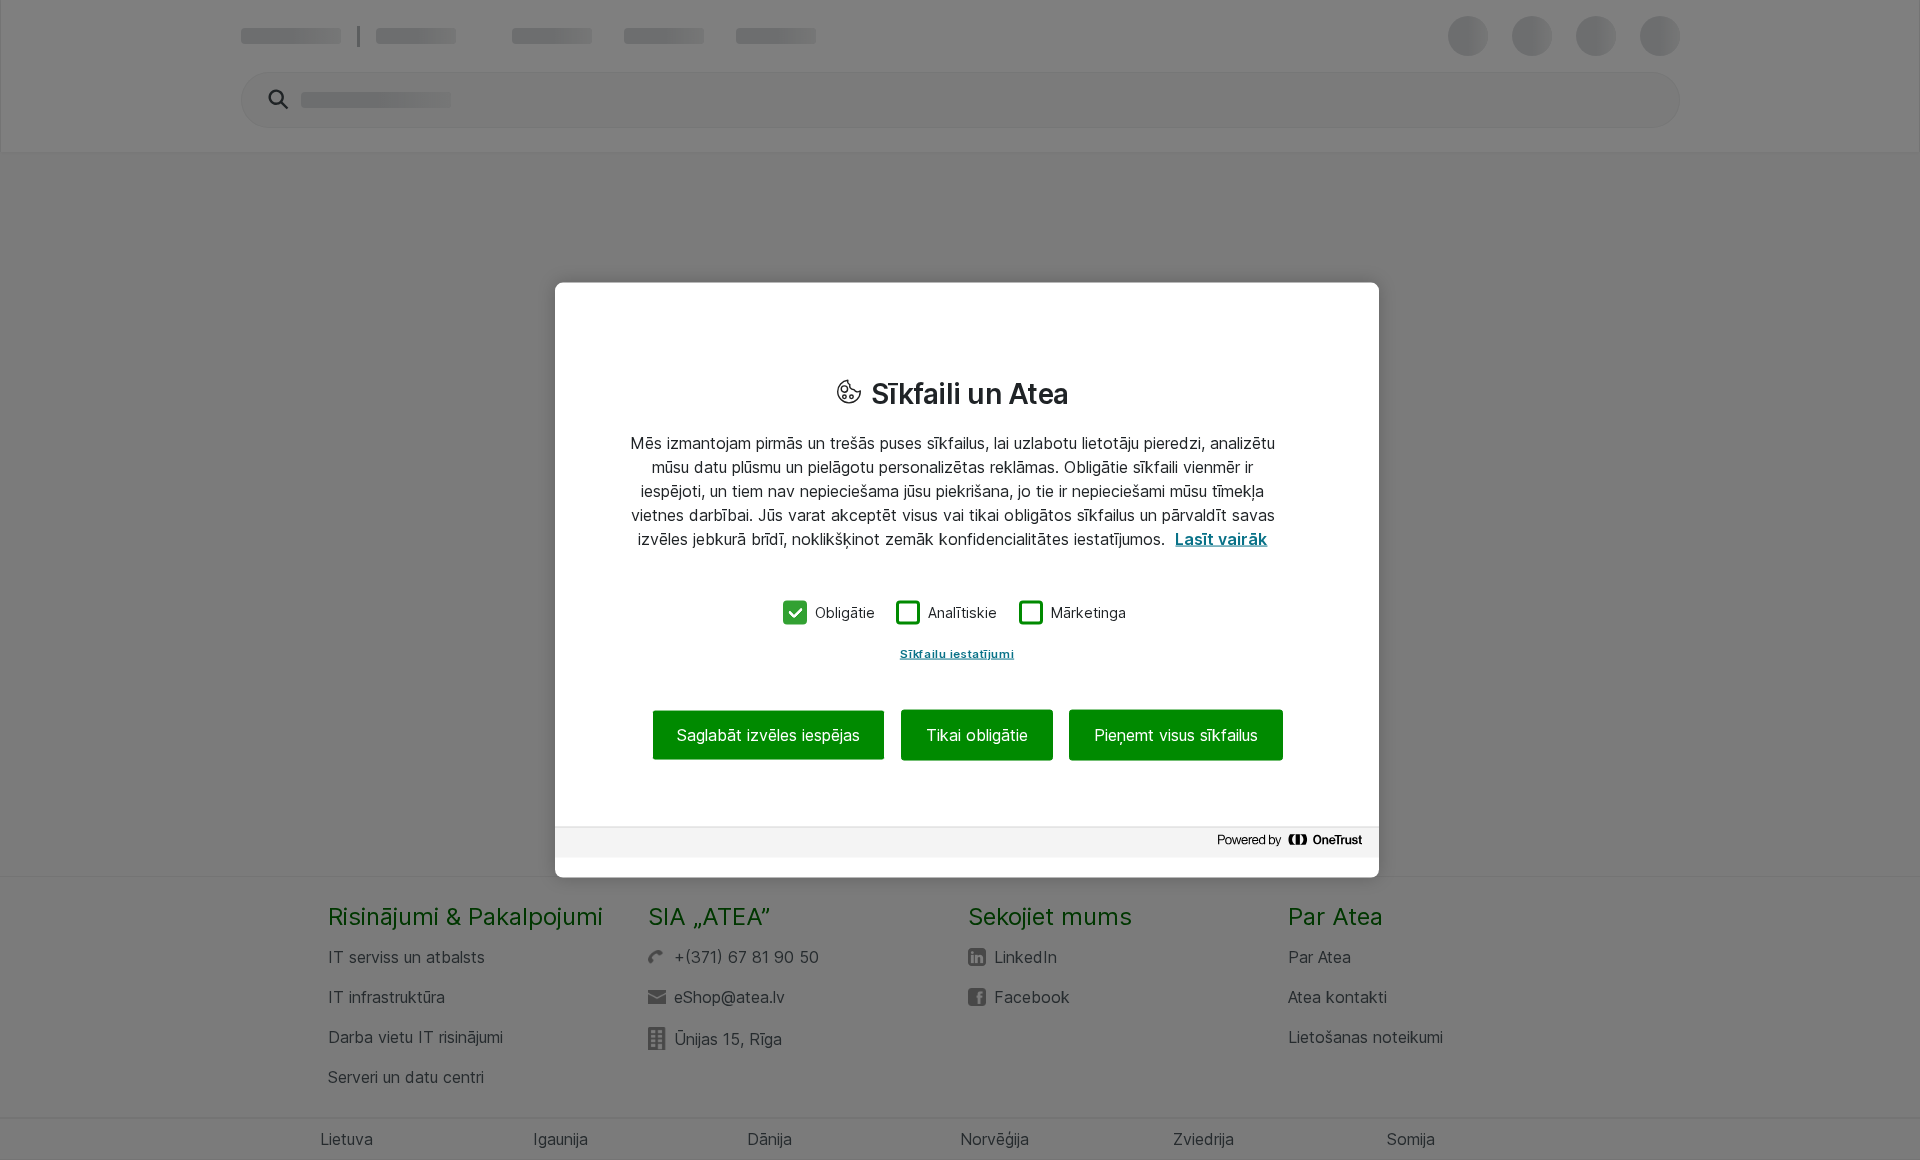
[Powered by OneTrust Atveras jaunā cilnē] (1293, 844)
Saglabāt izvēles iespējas (768, 734)
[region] (967, 580)
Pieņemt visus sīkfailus (1176, 734)
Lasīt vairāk (1221, 539)
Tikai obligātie (977, 734)
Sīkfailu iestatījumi (957, 653)
